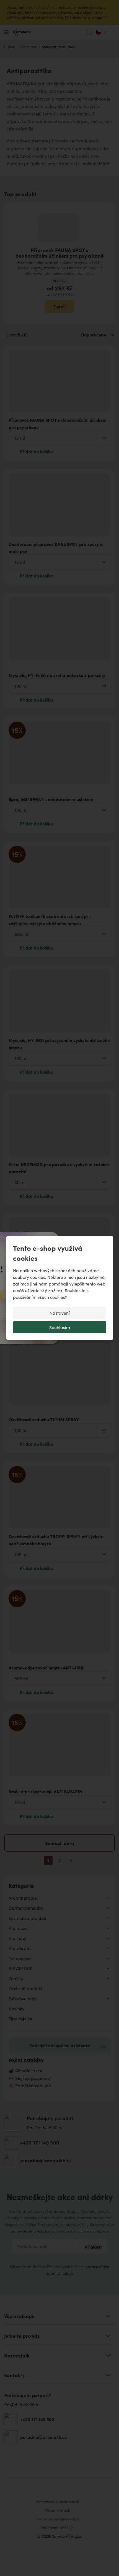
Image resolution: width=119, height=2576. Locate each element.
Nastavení (60, 1313)
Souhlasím (60, 1327)
